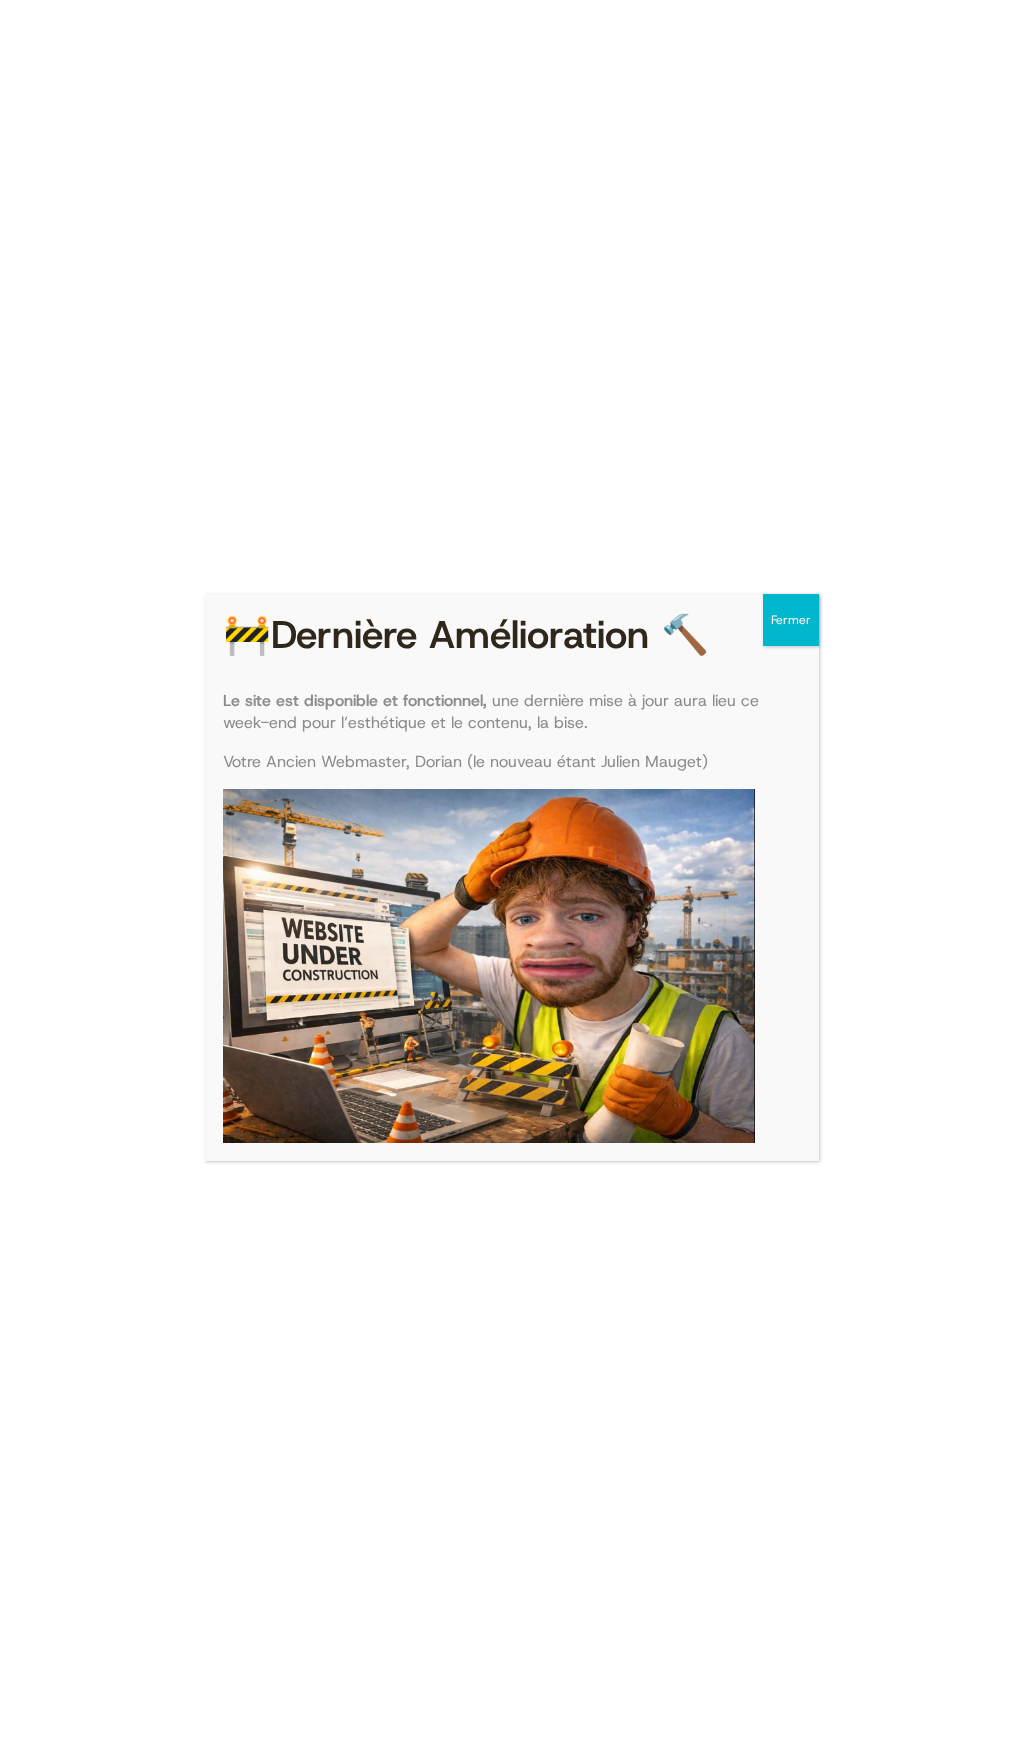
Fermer (791, 620)
